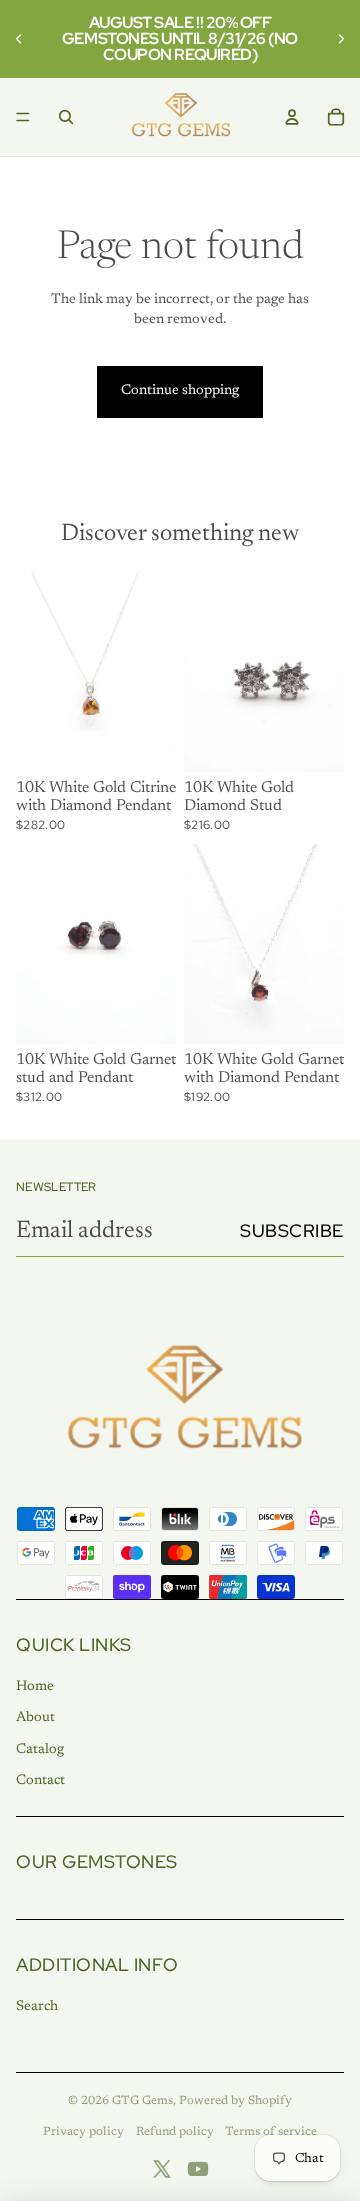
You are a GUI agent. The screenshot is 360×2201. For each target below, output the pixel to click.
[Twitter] (162, 2169)
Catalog (40, 1750)
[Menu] (23, 117)
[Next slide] (338, 39)
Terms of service (271, 2132)
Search (37, 2007)
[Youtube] (198, 2169)
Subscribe (292, 1230)
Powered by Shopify (235, 2101)
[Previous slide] (22, 39)
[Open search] (66, 117)
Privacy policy (83, 2132)
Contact (40, 1781)
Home (35, 1687)
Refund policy (175, 2132)
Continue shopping (180, 391)
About (35, 1718)
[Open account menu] (292, 117)
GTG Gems (142, 2101)
